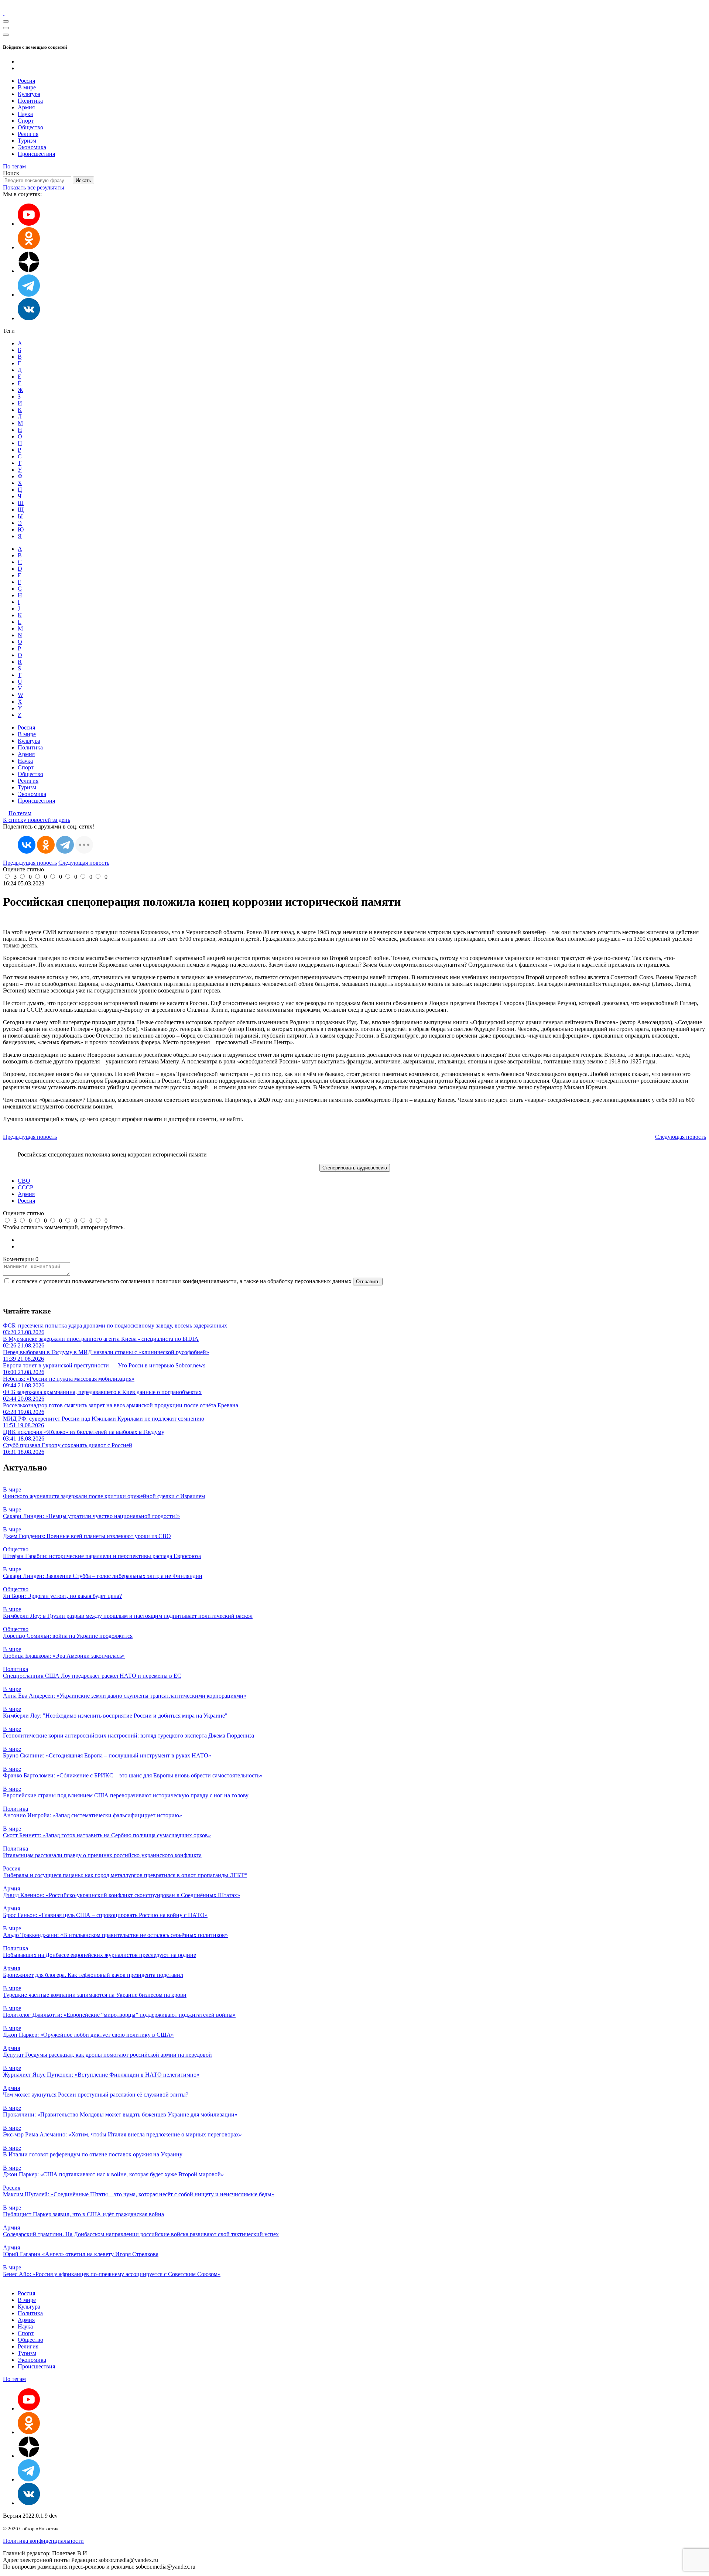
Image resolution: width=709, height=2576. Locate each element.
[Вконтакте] (29, 318)
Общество (30, 127)
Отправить (368, 1282)
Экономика (32, 147)
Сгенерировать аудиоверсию (355, 1168)
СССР (25, 1187)
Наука (25, 114)
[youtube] (29, 224)
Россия (26, 81)
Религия (28, 134)
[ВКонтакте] (27, 845)
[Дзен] (29, 271)
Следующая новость (84, 863)
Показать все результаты (34, 187)
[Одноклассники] (29, 247)
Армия (26, 107)
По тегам (14, 166)
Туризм (27, 141)
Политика (30, 101)
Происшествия (36, 154)
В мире (27, 87)
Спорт (26, 121)
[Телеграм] (29, 295)
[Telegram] (65, 845)
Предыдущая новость (30, 863)
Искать (83, 180)
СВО (24, 1181)
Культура (29, 94)
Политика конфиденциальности (43, 2541)
